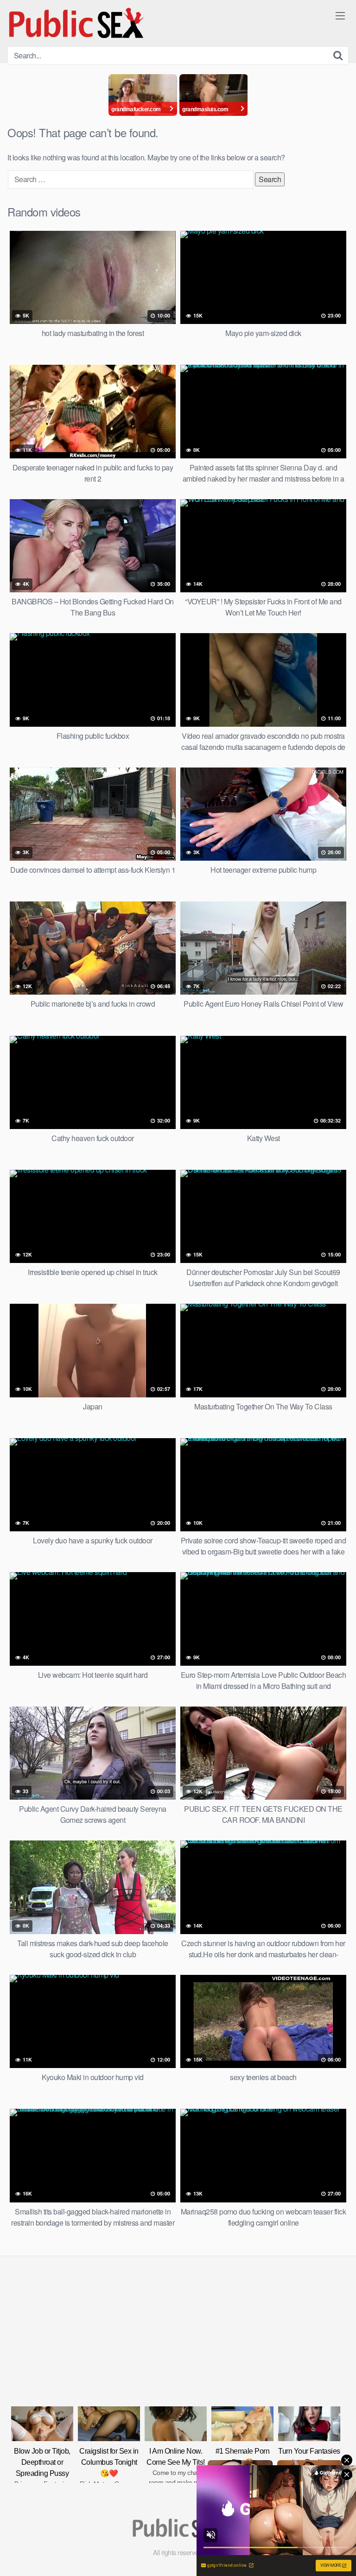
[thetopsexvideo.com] (77, 23)
